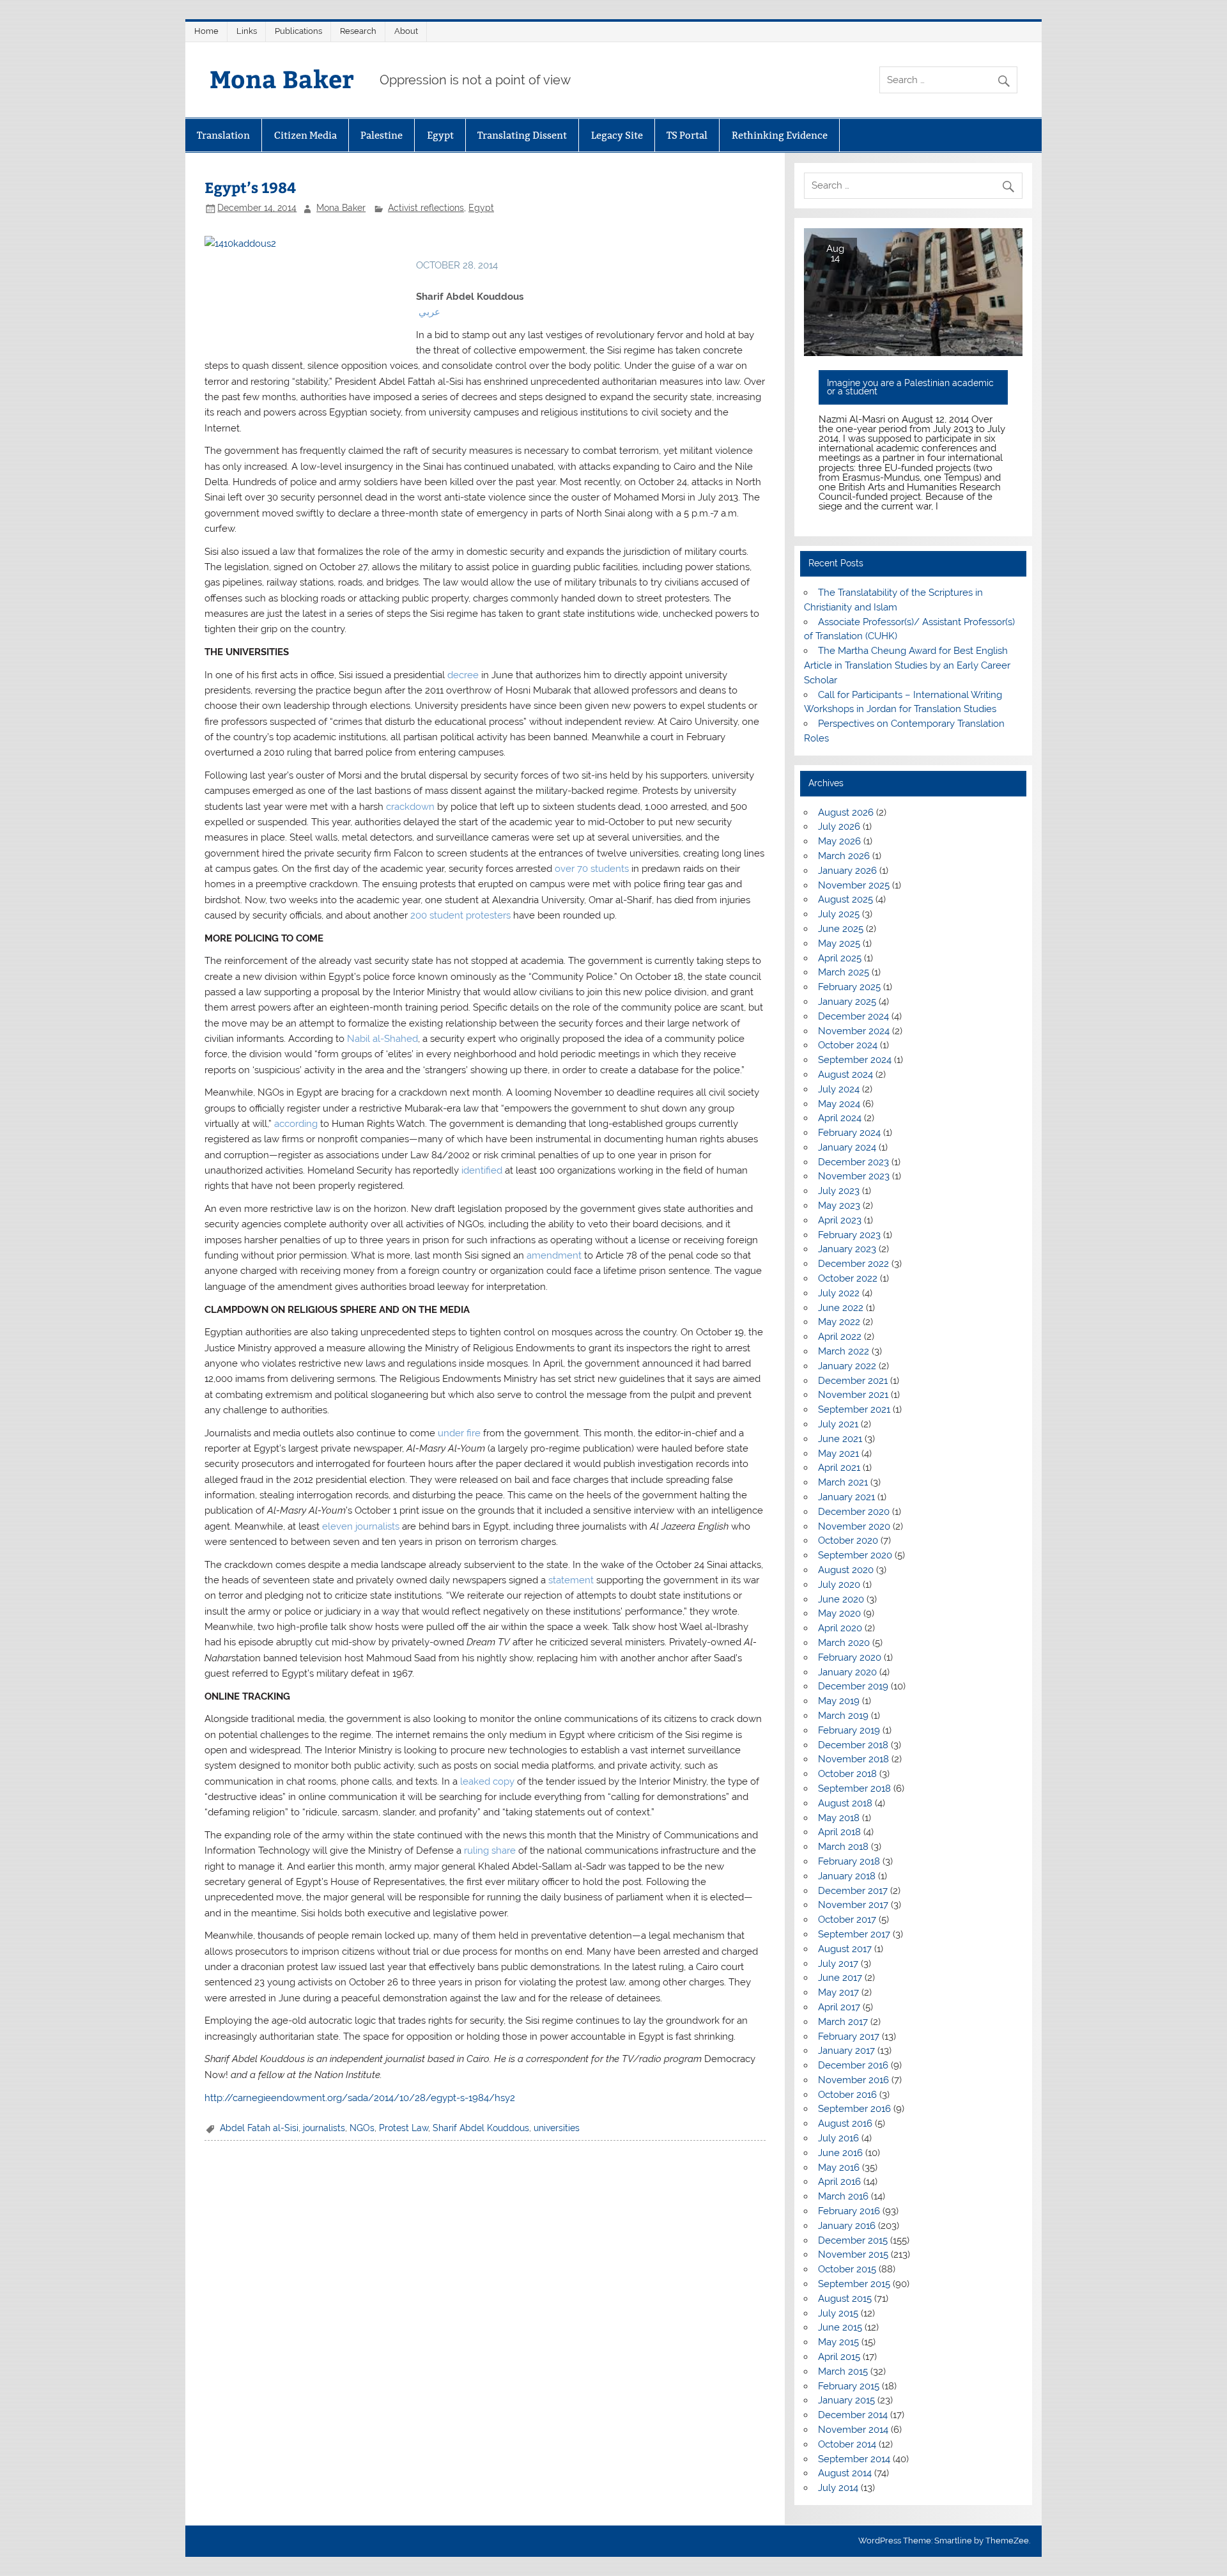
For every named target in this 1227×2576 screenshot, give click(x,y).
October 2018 (847, 1774)
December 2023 (853, 1162)
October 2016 (847, 2095)
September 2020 (855, 1555)
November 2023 (854, 1176)
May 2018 (839, 1818)
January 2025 (847, 1002)
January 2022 (847, 1366)
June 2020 (841, 1599)
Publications (298, 31)
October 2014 (847, 2444)
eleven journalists (361, 1526)
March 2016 (843, 2196)
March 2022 (844, 1351)
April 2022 (840, 1337)
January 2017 (846, 2051)
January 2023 (847, 1249)
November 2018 (853, 1759)
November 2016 (853, 2080)
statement (571, 1580)
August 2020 (846, 1570)
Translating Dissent (522, 135)
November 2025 (854, 885)
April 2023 (840, 1220)
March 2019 (843, 1716)
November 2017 (853, 1905)
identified (482, 1170)
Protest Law (404, 2128)
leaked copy (487, 1781)
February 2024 (849, 1133)
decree (463, 675)
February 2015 (849, 2386)
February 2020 (850, 1657)
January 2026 (847, 871)
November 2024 (854, 1031)
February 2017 (849, 2037)
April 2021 (839, 1468)
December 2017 (853, 1891)
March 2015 (843, 2371)
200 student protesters (460, 915)
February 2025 (849, 987)
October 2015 (847, 2269)
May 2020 (839, 1613)
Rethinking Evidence (780, 135)
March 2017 (843, 2022)
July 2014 (838, 2488)
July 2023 (839, 1191)
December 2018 (853, 1745)
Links (247, 31)
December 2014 (853, 2415)
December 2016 (853, 2065)
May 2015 (838, 2342)
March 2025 (844, 972)
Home (206, 31)
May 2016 (839, 2168)
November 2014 (853, 2430)
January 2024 (847, 1147)
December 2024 (853, 1016)
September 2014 (854, 2459)
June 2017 (840, 1978)
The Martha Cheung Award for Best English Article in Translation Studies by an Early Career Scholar (907, 665)
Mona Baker (282, 78)
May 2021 (838, 1454)
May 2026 (839, 841)
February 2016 (849, 2211)
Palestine (382, 135)
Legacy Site (617, 135)
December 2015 (853, 2240)
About (406, 31)
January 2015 (846, 2400)
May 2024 (839, 1104)
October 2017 (847, 1920)
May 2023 (839, 1206)
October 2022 (848, 1278)
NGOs (362, 2128)
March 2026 (844, 856)
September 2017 (854, 1934)
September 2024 (855, 1060)
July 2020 (839, 1585)
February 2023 (849, 1235)
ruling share (490, 1851)
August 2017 (845, 1949)
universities (557, 2128)
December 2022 (853, 1264)
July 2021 (838, 1424)
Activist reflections (426, 208)
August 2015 (845, 2299)
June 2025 (841, 929)
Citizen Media (305, 135)
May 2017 (838, 1992)
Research (358, 31)
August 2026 (846, 812)
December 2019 (853, 1686)
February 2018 (849, 1861)
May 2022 (839, 1322)
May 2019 (839, 1701)
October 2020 (848, 1540)
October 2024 (848, 1045)
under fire (459, 1433)
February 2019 (849, 1730)
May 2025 (839, 943)
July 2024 (839, 1089)
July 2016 (838, 2138)
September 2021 (854, 1409)
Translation (223, 135)
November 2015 (853, 2254)
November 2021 (853, 1395)
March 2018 (843, 1847)
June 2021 (840, 1439)
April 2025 (840, 958)
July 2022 (839, 1293)
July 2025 (839, 914)
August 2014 (845, 2473)
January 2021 (846, 1497)
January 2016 (847, 2226)
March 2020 (844, 1643)
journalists (324, 2128)
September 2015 (854, 2284)
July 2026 (839, 826)
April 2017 (839, 2007)
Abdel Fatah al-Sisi (259, 2128)
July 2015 (838, 2313)
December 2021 (853, 1381)
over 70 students (592, 869)
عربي (429, 312)
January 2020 (847, 1672)
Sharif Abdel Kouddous (481, 2128)
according (296, 1124)
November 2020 (854, 1526)
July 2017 (838, 1964)
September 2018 (854, 1788)
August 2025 (845, 899)
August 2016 (845, 2123)
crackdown (410, 807)
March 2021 (843, 1482)
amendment (554, 1255)
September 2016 (854, 2109)
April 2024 (840, 1118)
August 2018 (845, 1803)
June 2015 (840, 2327)
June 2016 (840, 2153)
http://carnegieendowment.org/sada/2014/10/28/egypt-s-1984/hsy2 (360, 2098)
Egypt (440, 135)
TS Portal (687, 135)
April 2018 (839, 1832)
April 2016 (839, 2182)
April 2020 (840, 1628)
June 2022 (841, 1308)
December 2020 (854, 1512)
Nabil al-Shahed (382, 1039)
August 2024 (845, 1075)
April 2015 (839, 2357)
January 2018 (847, 1876)
